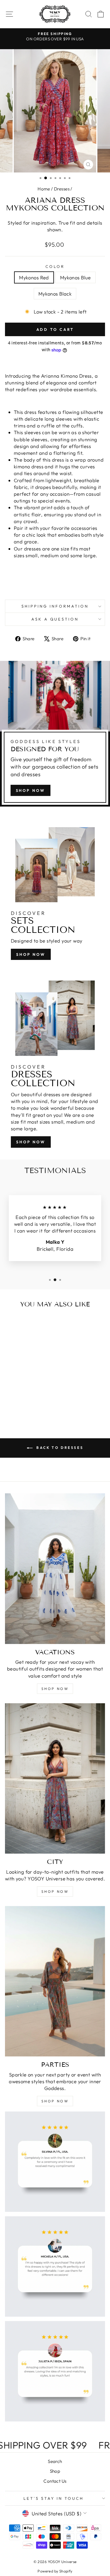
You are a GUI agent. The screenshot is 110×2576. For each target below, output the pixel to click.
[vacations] (55, 1569)
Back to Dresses (59, 1448)
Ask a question (55, 619)
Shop (55, 2471)
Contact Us (55, 2481)
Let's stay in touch (54, 2498)
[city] (55, 1779)
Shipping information (55, 606)
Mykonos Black (55, 294)
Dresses (62, 189)
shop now (31, 790)
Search (55, 2461)
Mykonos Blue (76, 277)
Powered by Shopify (55, 2571)
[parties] (55, 1981)
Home (44, 189)
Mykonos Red (34, 277)
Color (55, 266)
